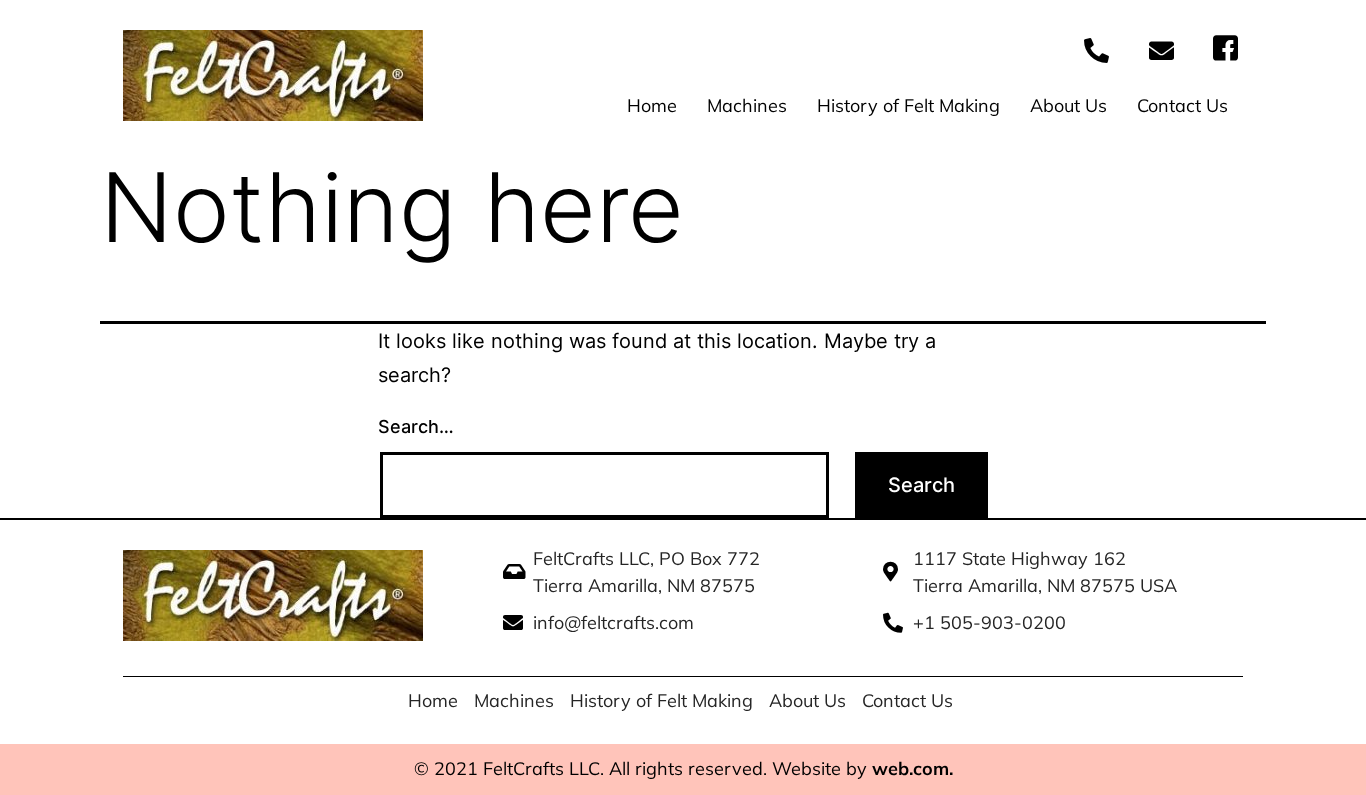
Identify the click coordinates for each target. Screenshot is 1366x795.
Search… (416, 426)
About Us (1068, 105)
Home (652, 105)
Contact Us (1182, 105)
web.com (910, 768)
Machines (747, 105)
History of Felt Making (908, 105)
